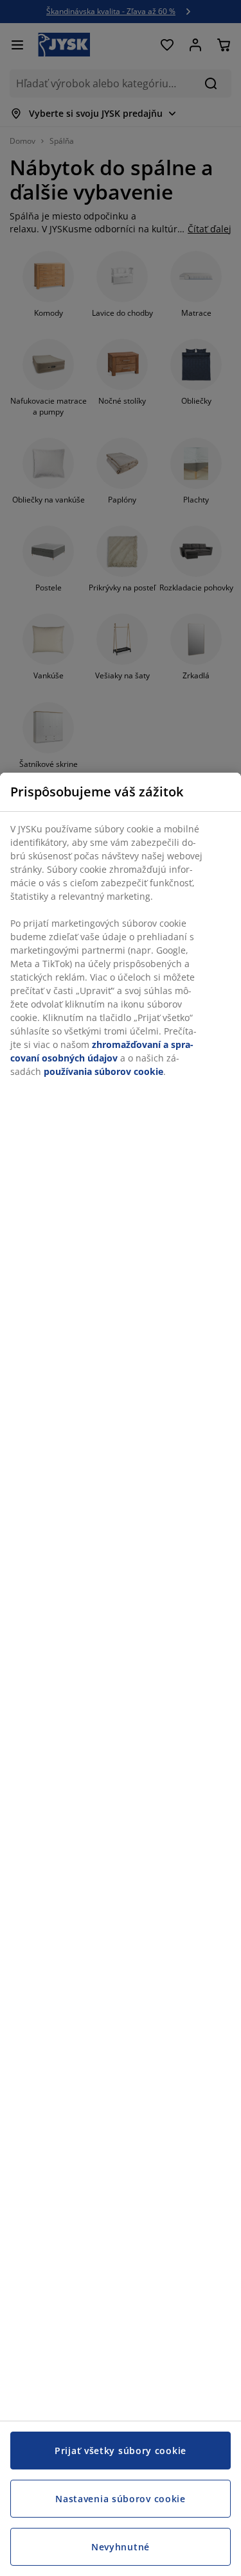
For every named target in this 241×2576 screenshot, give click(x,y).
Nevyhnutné (121, 2547)
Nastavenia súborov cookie (121, 2499)
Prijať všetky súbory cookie (121, 2451)
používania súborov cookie (103, 1071)
